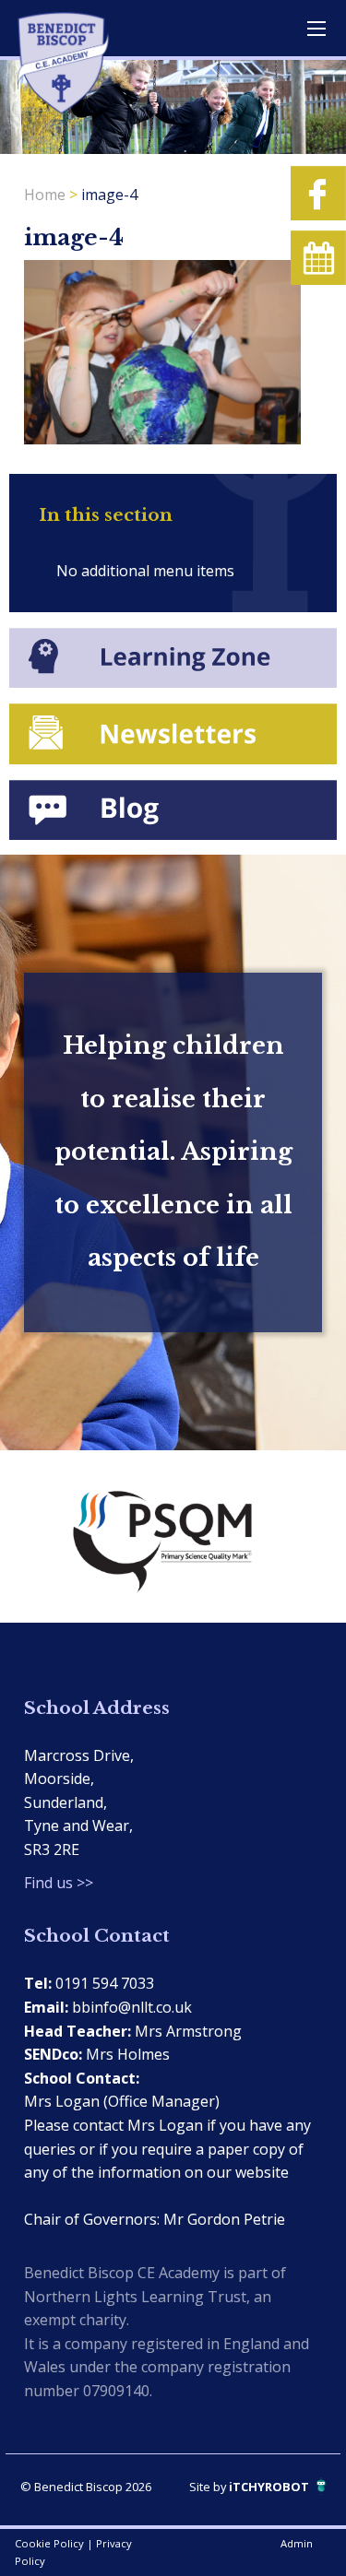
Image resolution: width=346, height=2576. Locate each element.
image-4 (109, 195)
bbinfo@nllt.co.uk (132, 2007)
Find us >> (59, 1883)
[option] (173, 1536)
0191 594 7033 (105, 1983)
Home (45, 195)
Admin (297, 2543)
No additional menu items (145, 571)
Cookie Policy (49, 2543)
